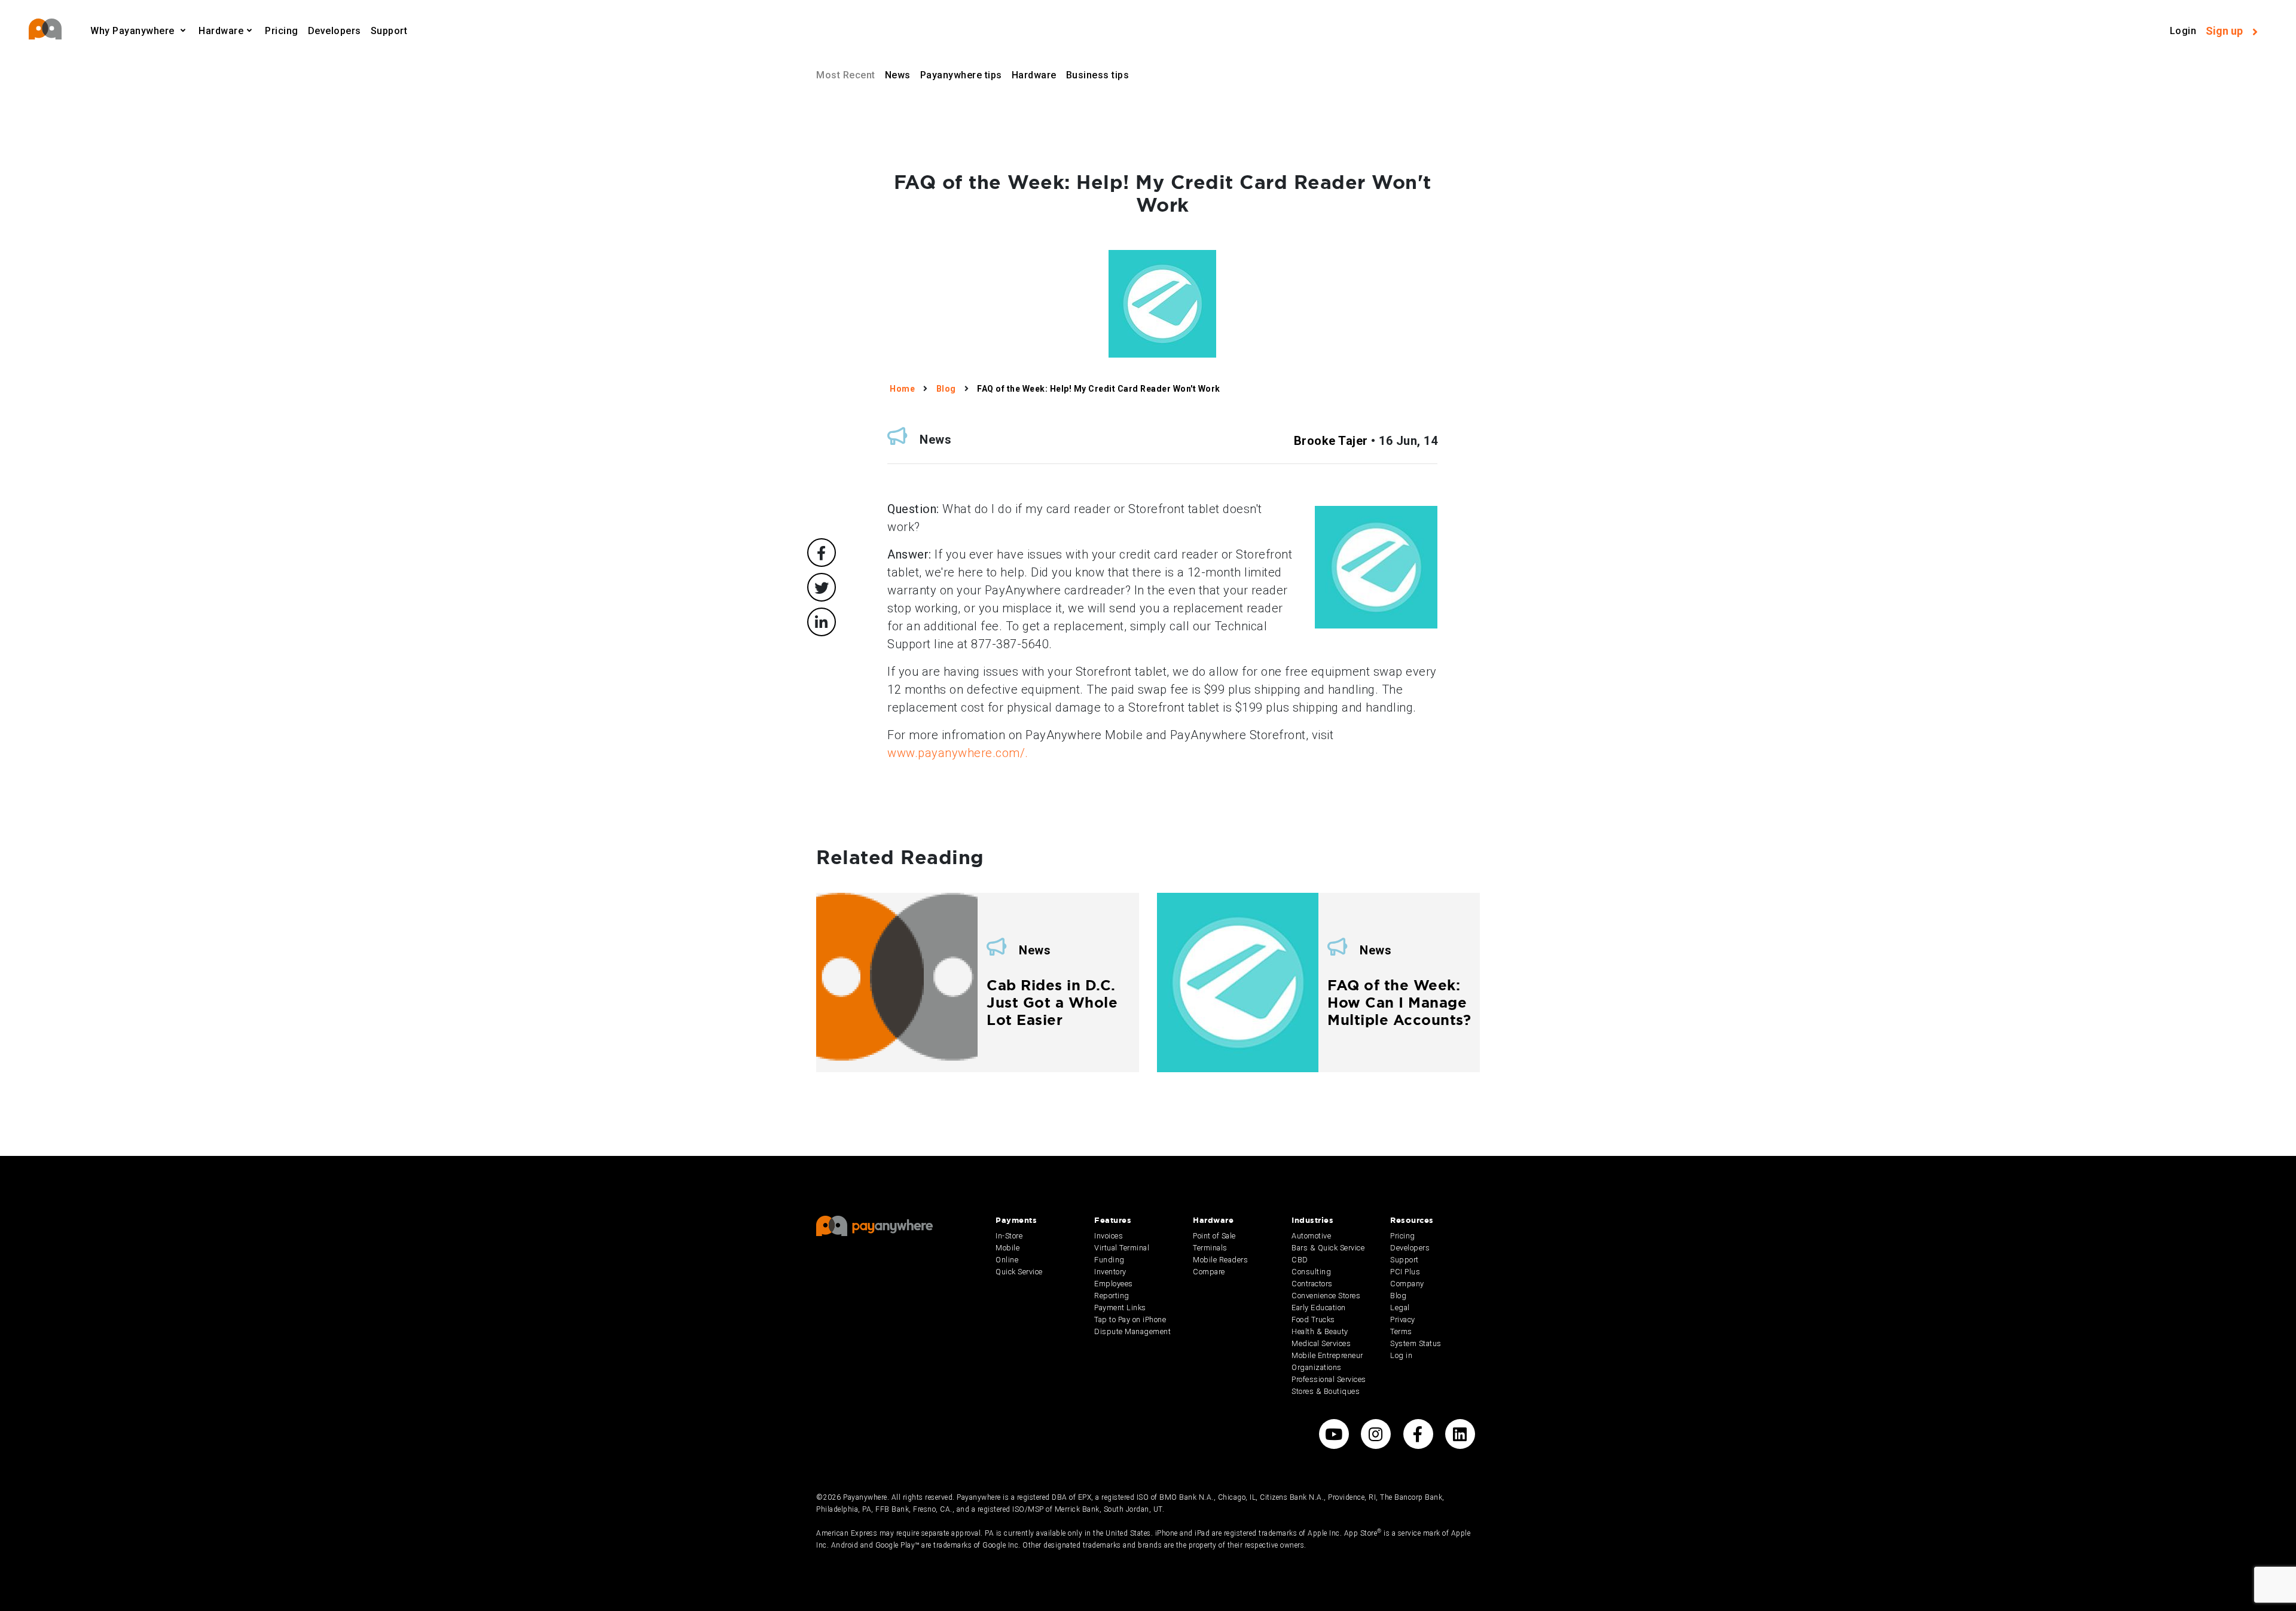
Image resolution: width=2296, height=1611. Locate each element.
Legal (1400, 1308)
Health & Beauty (1320, 1331)
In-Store (1009, 1236)
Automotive (1311, 1236)
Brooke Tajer (1331, 441)
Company (1407, 1284)
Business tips (1098, 75)
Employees (1114, 1284)
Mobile (1007, 1248)
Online (1007, 1260)
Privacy (1403, 1319)
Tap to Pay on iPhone (1130, 1319)
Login (2183, 31)
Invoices (1109, 1236)
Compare (1209, 1272)
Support (389, 31)
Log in (1401, 1355)
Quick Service (1019, 1272)
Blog (1398, 1296)
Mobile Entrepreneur (1327, 1355)
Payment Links (1120, 1308)
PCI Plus (1405, 1272)
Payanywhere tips (961, 75)
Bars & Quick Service (1328, 1248)
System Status (1416, 1343)
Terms (1401, 1331)
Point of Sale (1214, 1236)
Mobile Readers (1220, 1260)
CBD (1300, 1260)
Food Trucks (1313, 1319)
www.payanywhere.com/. (958, 753)
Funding (1109, 1260)
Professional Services (1329, 1379)
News (898, 75)
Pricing (282, 31)
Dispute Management (1132, 1331)
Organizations (1317, 1367)
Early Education (1319, 1308)
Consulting (1311, 1272)
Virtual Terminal (1122, 1248)
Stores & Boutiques (1326, 1391)
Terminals (1210, 1248)
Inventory (1110, 1272)
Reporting (1112, 1296)
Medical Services (1321, 1343)
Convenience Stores (1326, 1296)
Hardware (1034, 75)
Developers (335, 31)
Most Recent (846, 75)
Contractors (1312, 1284)
